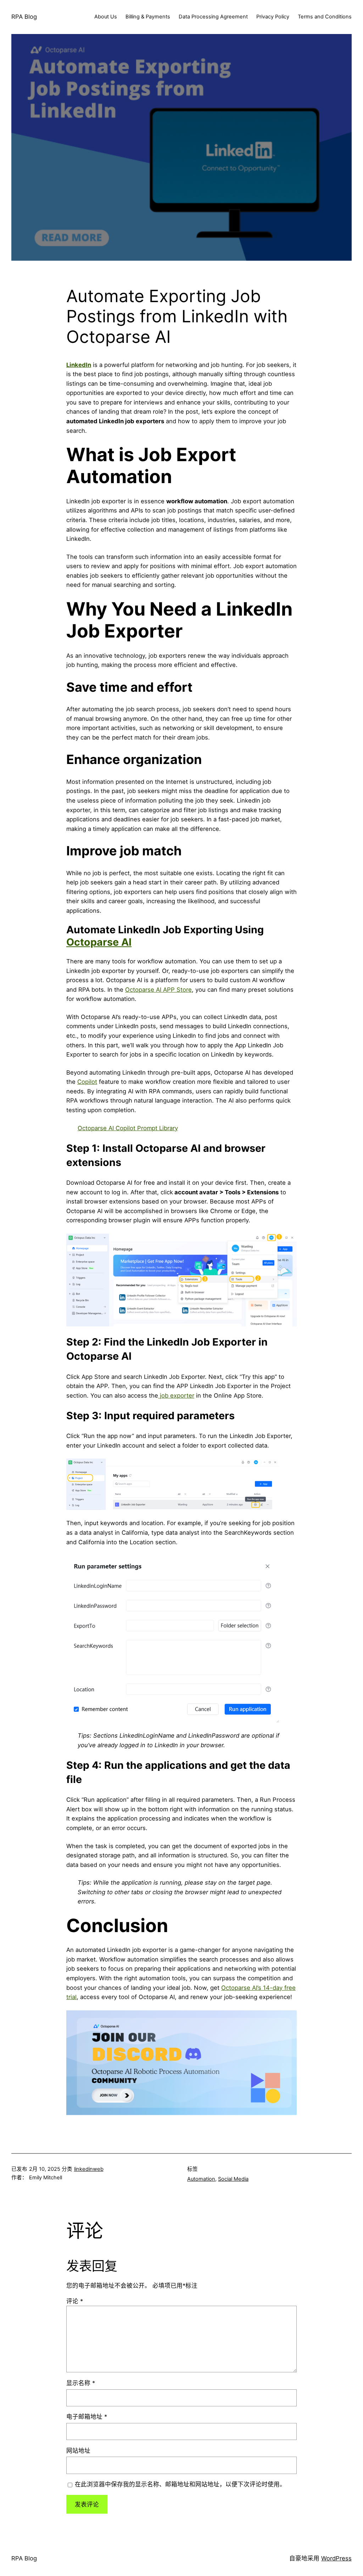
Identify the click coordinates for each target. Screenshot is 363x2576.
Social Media (233, 2179)
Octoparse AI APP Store (158, 990)
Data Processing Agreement (213, 17)
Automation (201, 2179)
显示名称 (81, 2383)
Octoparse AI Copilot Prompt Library (128, 1128)
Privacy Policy (273, 17)
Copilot (87, 1082)
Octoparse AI (99, 942)
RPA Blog (24, 17)
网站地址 (78, 2451)
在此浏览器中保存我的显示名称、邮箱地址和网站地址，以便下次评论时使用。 (180, 2484)
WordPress (336, 2558)
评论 (75, 2301)
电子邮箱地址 (87, 2417)
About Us (106, 17)
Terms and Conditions (325, 17)
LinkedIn (79, 365)
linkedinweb (89, 2169)
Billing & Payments (148, 17)
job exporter (176, 1395)
